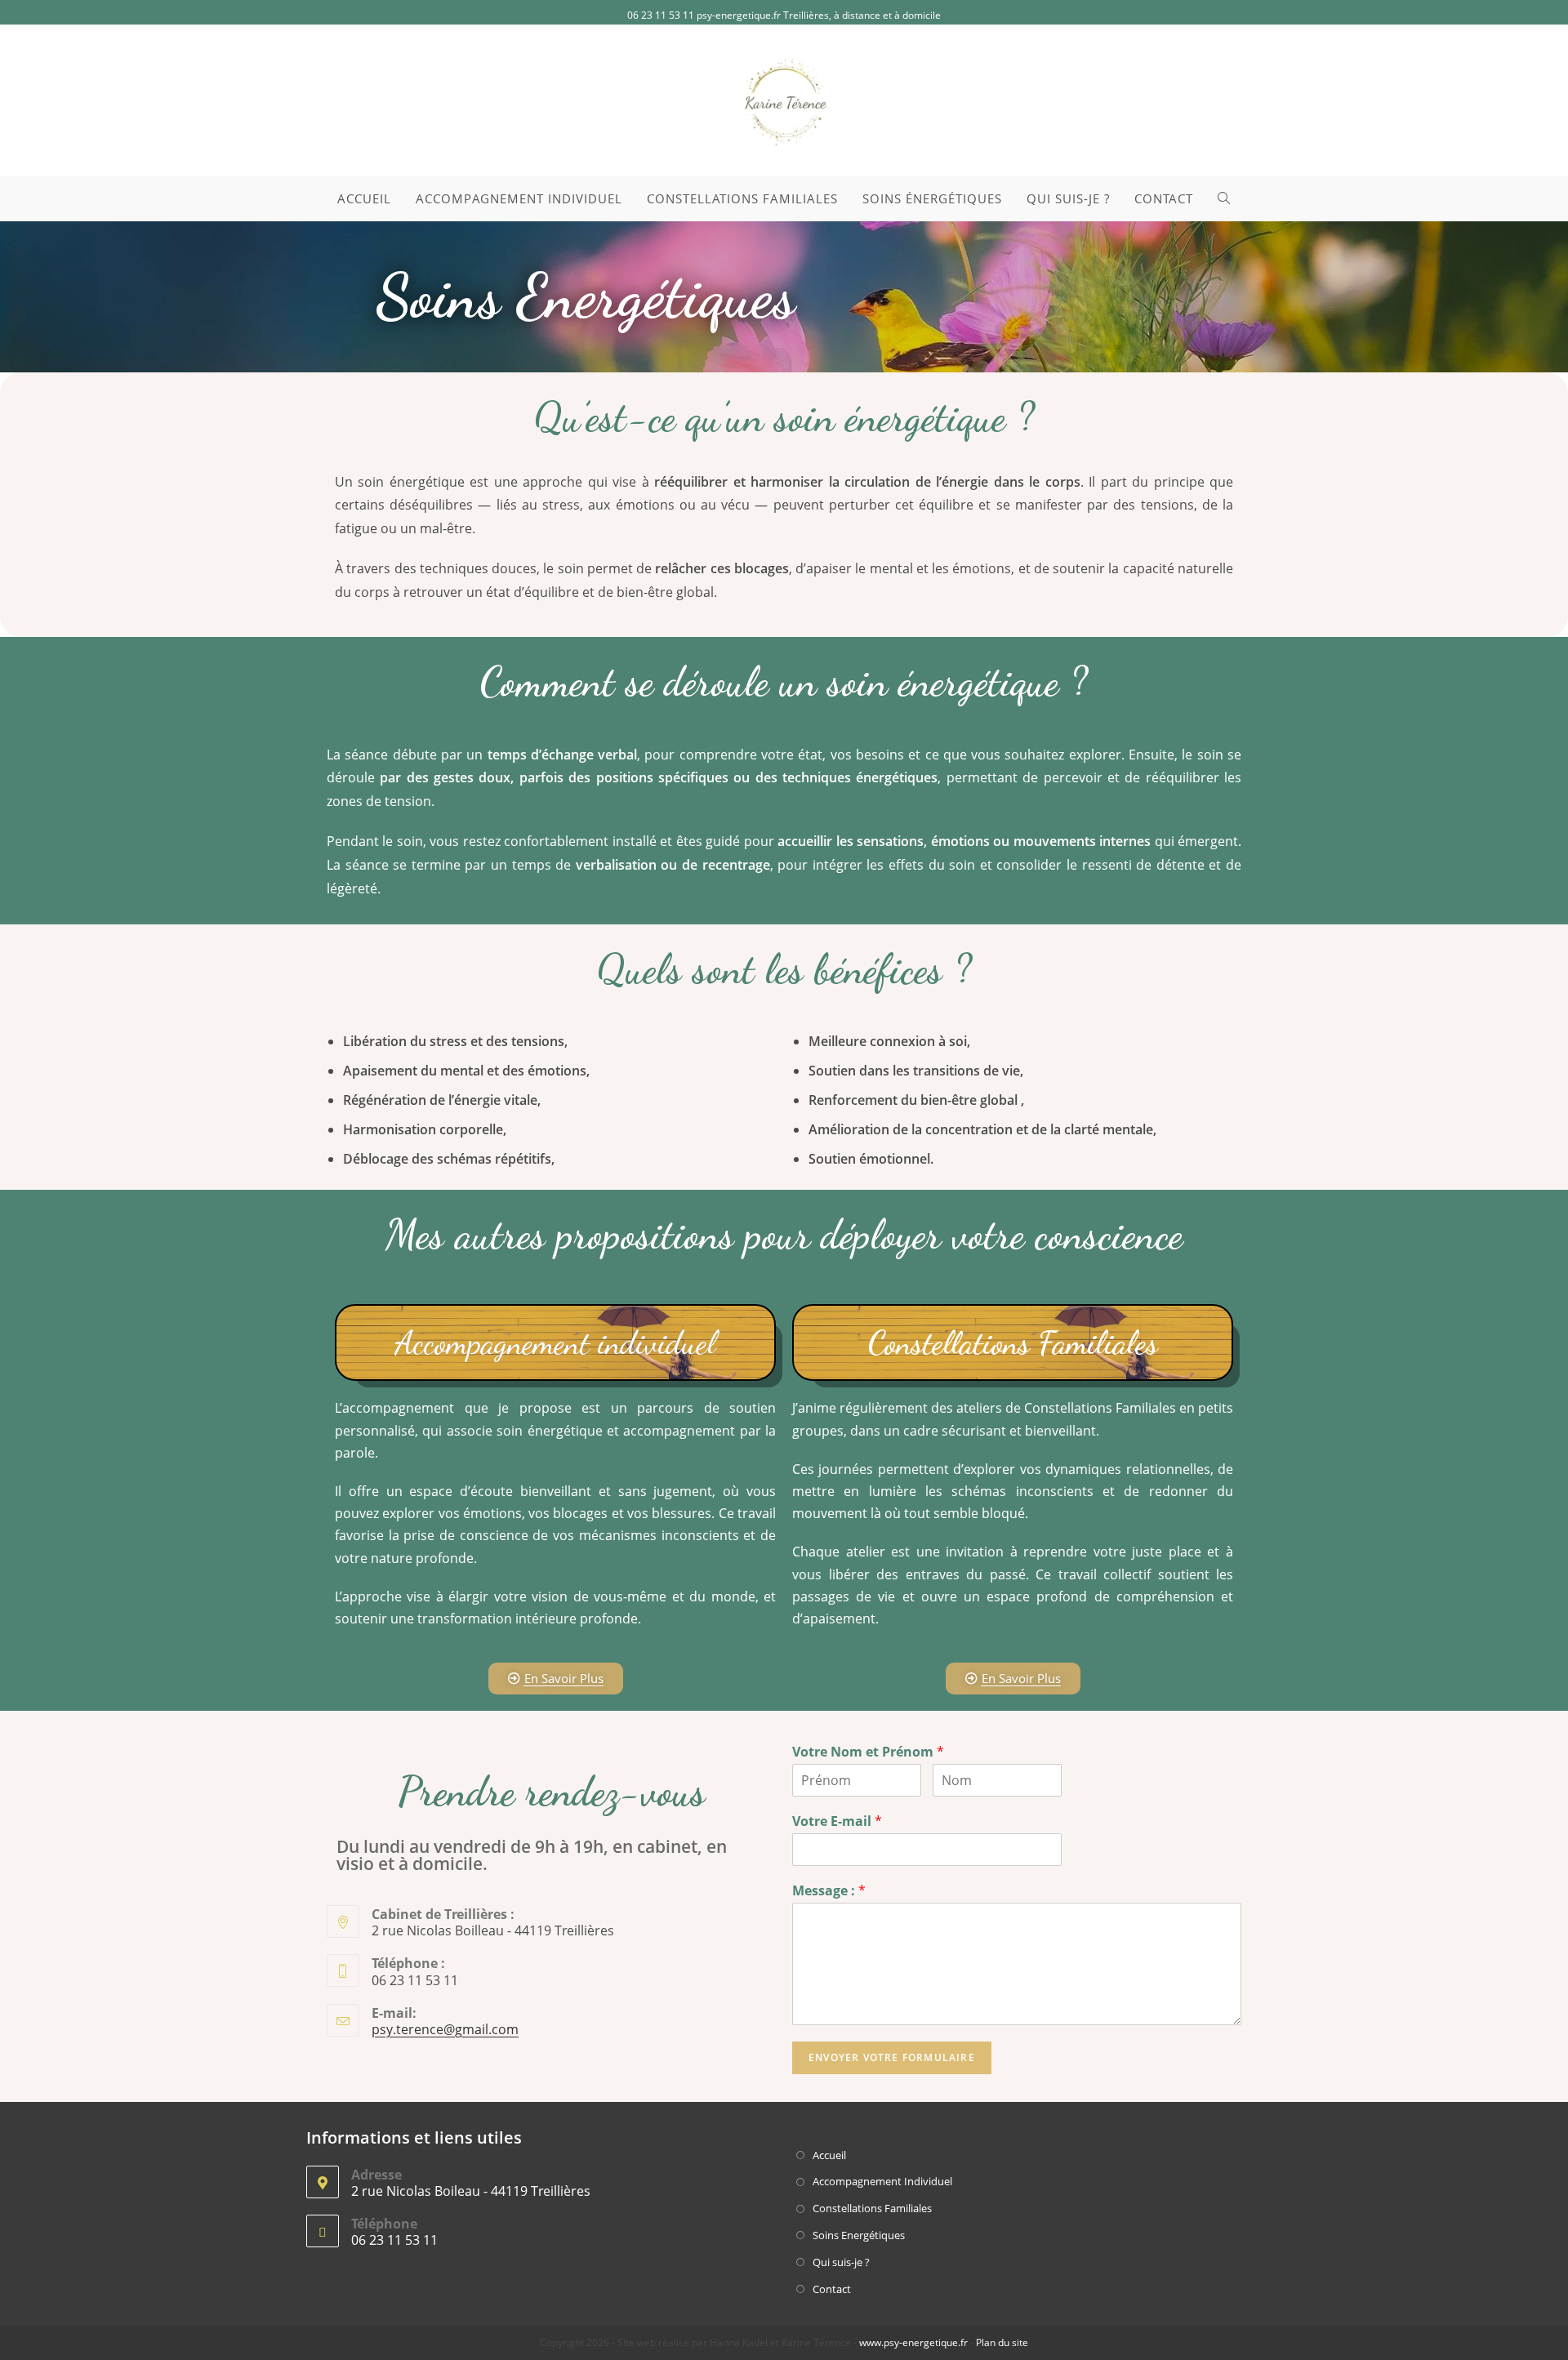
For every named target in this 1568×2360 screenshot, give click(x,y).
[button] (556, 1679)
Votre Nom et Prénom (868, 1752)
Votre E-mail (837, 1821)
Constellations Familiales (872, 2208)
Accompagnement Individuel (882, 2181)
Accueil (829, 2155)
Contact (832, 2289)
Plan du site (1002, 2342)
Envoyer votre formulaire (892, 2057)
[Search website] (1224, 199)
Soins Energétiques (859, 2235)
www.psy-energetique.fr (913, 2342)
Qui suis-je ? (841, 2262)
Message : (829, 1891)
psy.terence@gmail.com (445, 2029)
